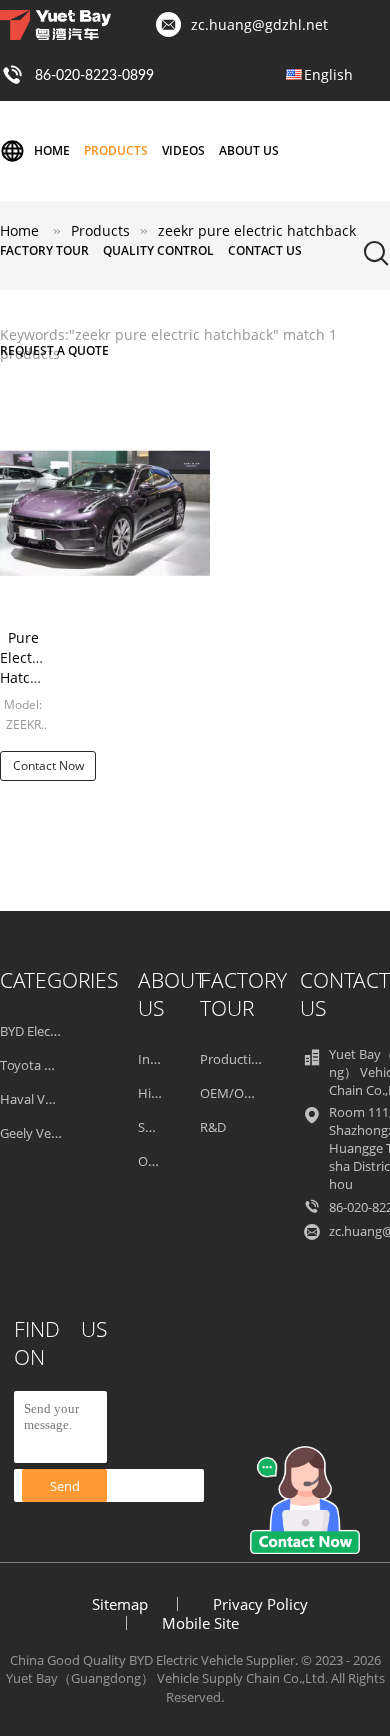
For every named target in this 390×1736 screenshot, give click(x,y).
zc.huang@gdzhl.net (259, 24)
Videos (183, 150)
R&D (213, 1127)
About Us (249, 150)
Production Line (247, 1059)
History (160, 1093)
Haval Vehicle (39, 1099)
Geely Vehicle (39, 1133)
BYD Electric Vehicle (57, 1031)
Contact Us (265, 250)
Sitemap (120, 1604)
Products (116, 150)
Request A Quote (54, 350)
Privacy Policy (260, 1604)
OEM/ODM (232, 1093)
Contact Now (48, 765)
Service (159, 1127)
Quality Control (158, 250)
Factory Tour (44, 250)
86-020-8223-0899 (94, 76)
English (328, 74)
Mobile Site (200, 1623)
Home (52, 150)
